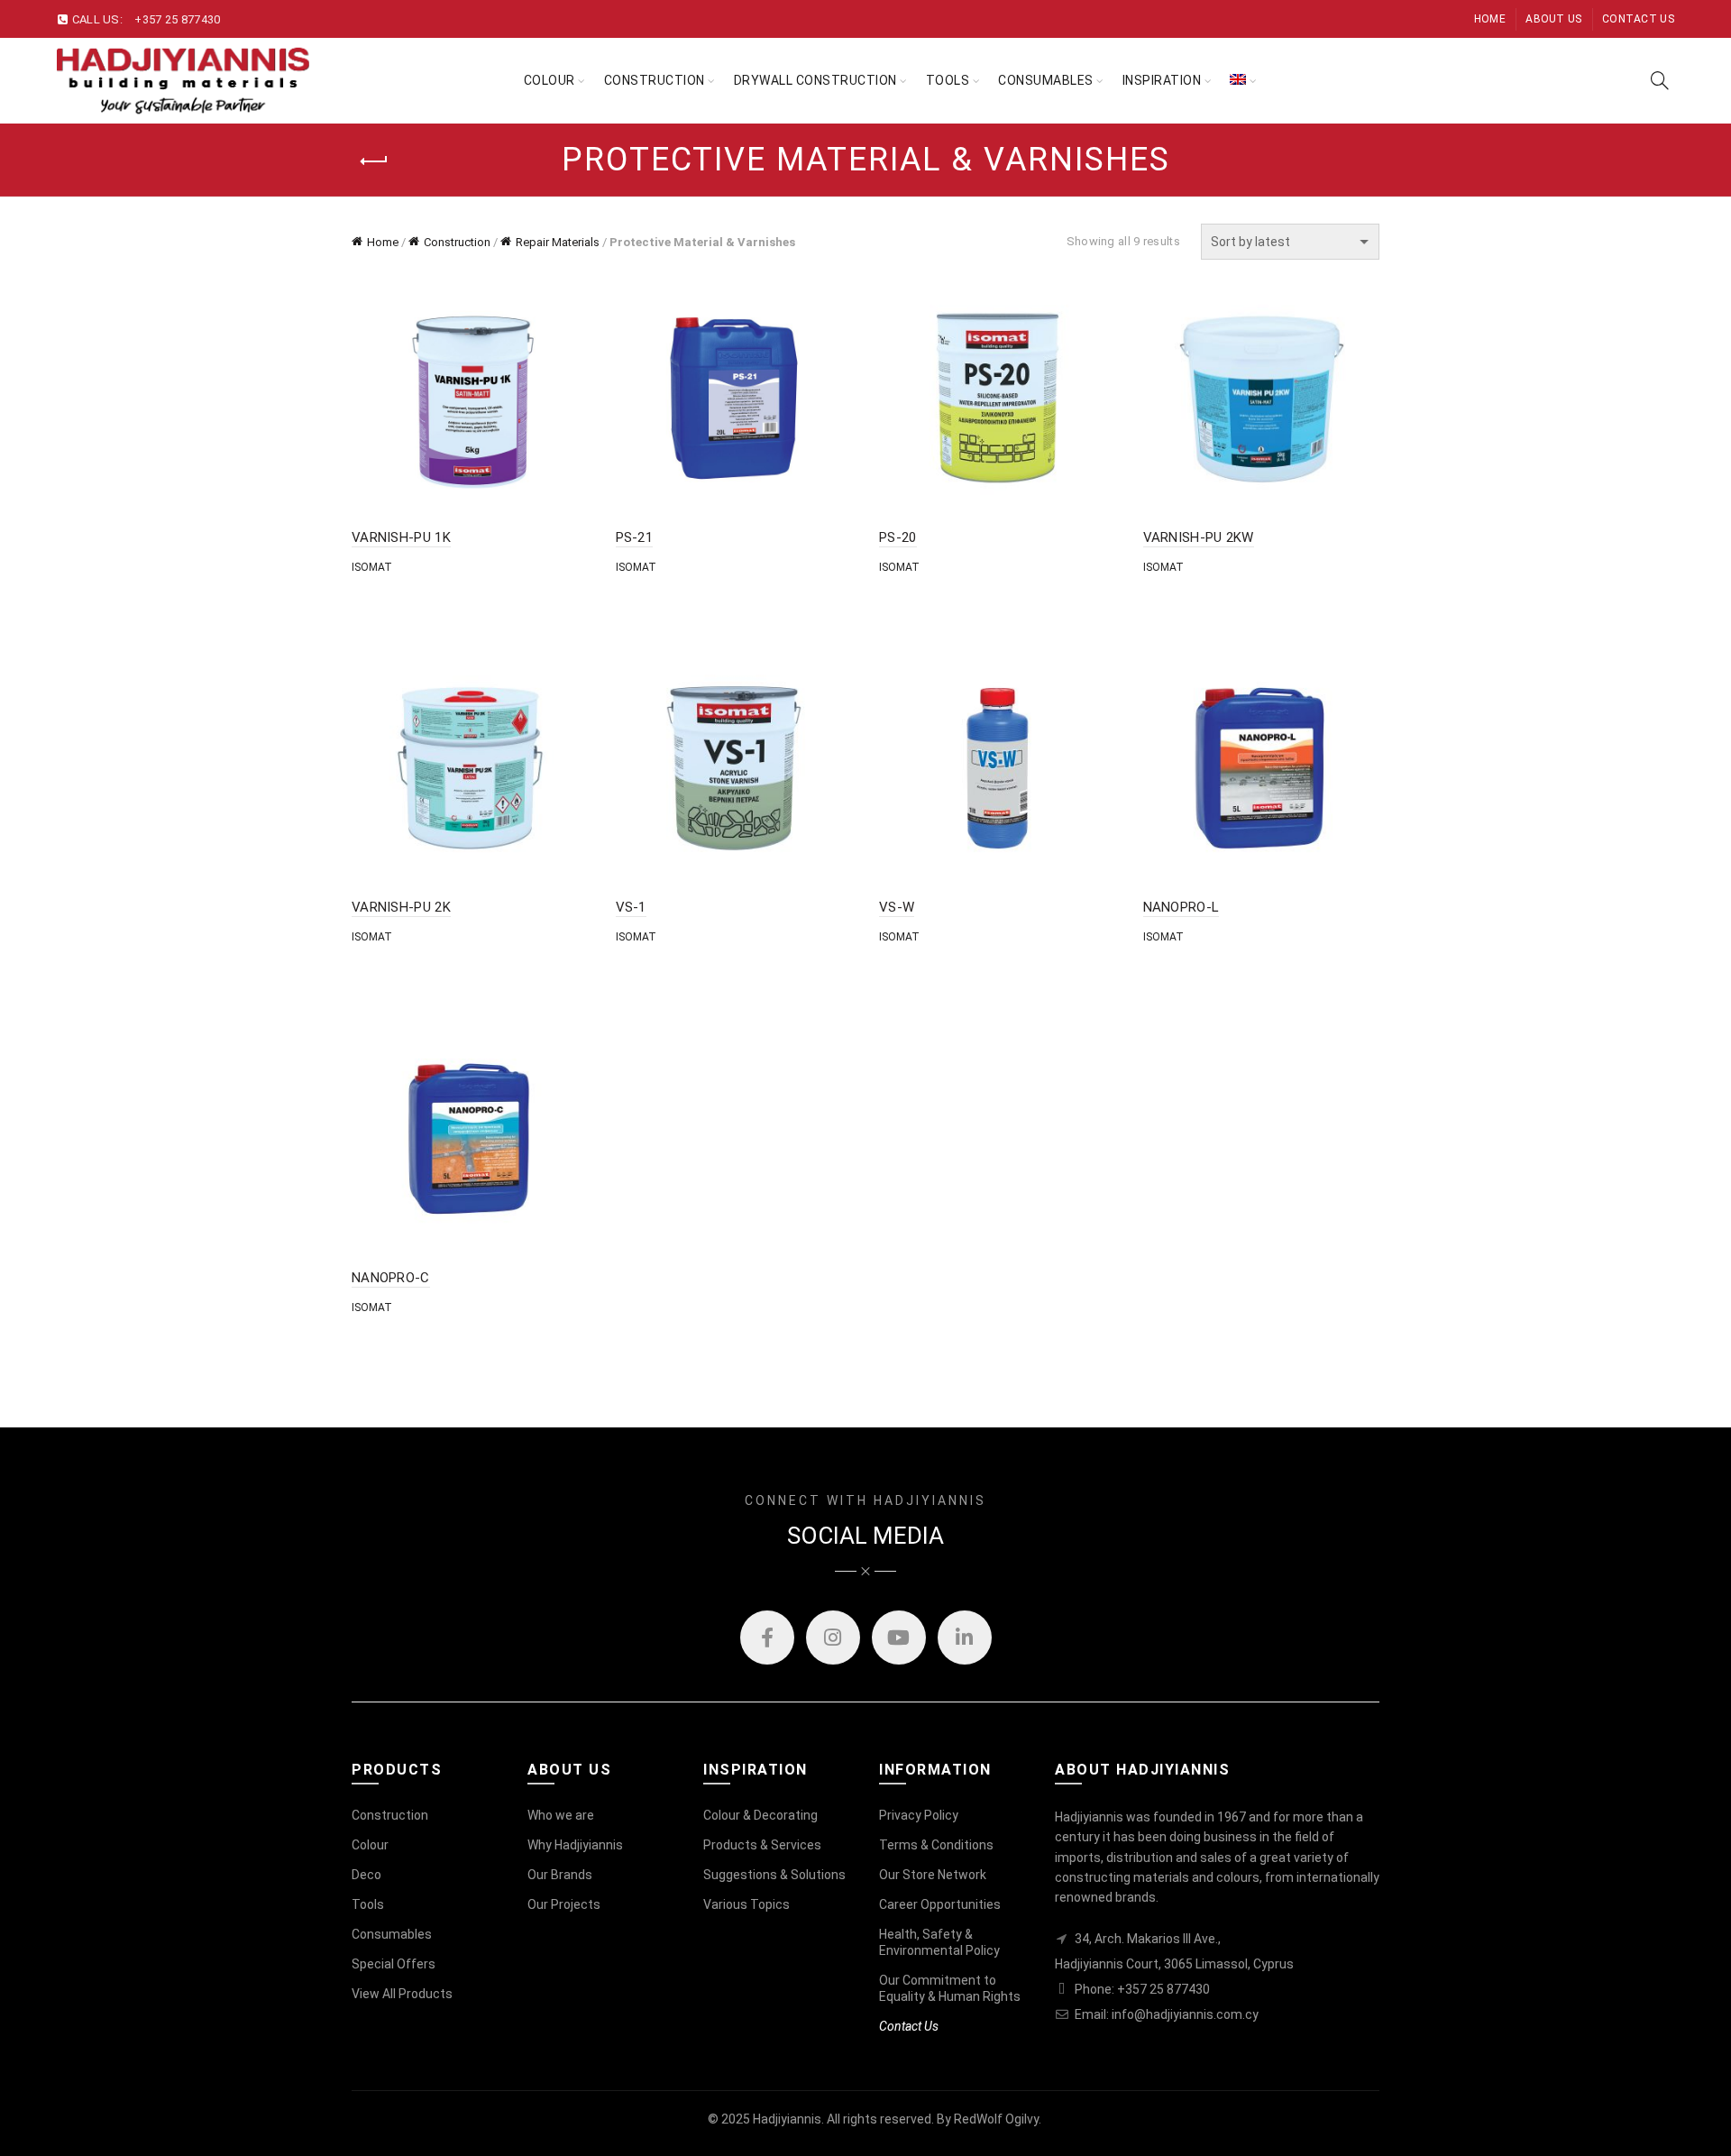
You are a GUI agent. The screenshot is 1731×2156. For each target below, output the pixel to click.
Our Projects (564, 1904)
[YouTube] (899, 1638)
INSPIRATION (1162, 80)
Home (1490, 19)
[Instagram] (833, 1638)
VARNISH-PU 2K (401, 907)
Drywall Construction (815, 80)
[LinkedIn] (965, 1638)
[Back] (374, 161)
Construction (655, 80)
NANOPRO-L (1181, 907)
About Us (1553, 19)
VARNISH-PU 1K (401, 537)
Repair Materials (558, 242)
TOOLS (948, 80)
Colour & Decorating (760, 1815)
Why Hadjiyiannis (575, 1845)
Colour (550, 80)
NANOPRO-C (391, 1278)
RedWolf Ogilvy (996, 2119)
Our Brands (560, 1875)
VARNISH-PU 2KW (1199, 537)
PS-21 (635, 537)
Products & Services (762, 1845)
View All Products (402, 1994)
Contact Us (1638, 19)
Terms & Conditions (936, 1845)
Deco (366, 1875)
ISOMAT (372, 567)
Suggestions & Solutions (774, 1875)
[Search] (1660, 80)
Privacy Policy (919, 1815)
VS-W (897, 907)
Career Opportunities (940, 1904)
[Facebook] (767, 1638)
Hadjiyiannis (787, 2119)
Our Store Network (933, 1875)
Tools (368, 1904)
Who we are (561, 1815)
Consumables (1046, 80)
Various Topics (746, 1904)
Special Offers (394, 1964)
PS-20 (898, 537)
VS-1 (631, 907)
